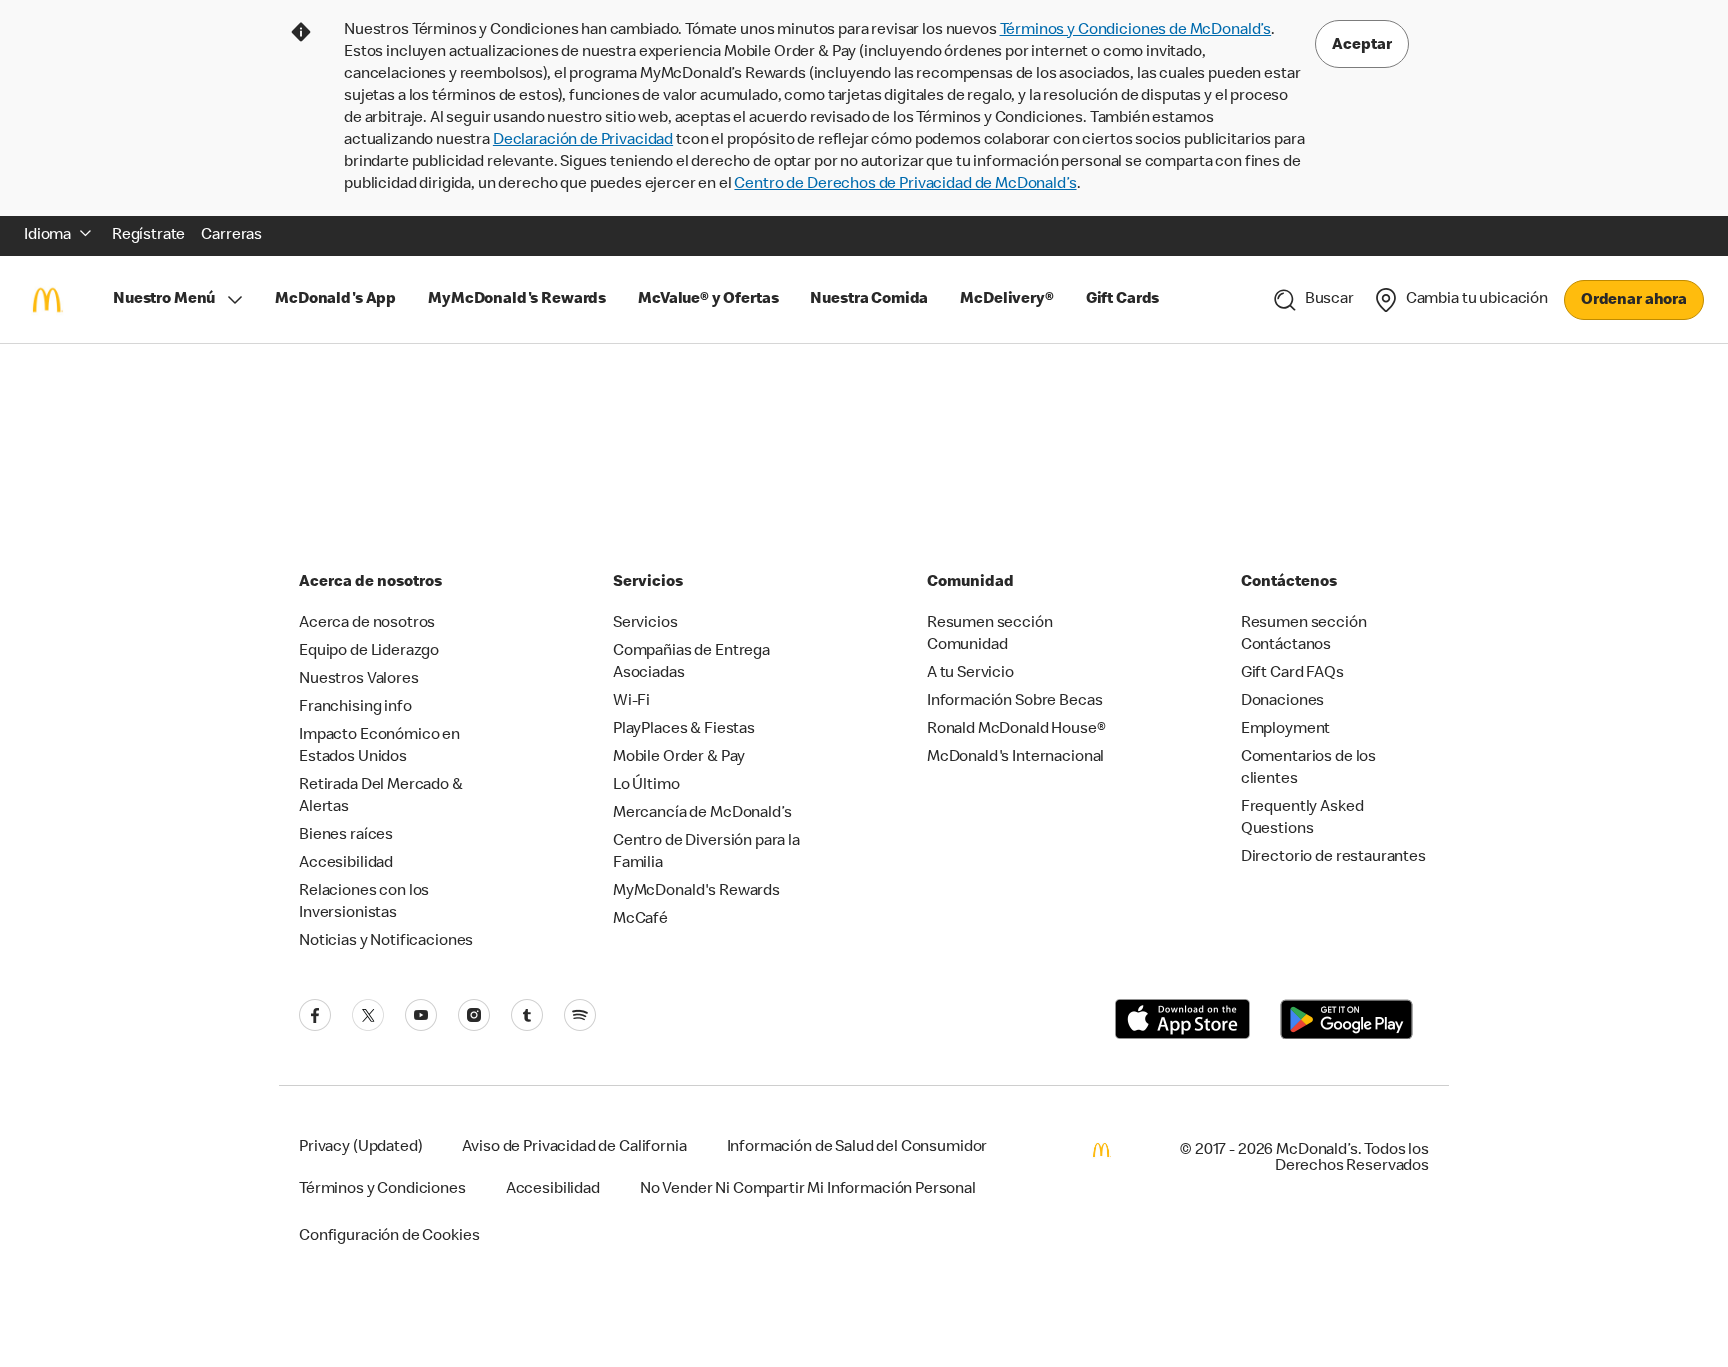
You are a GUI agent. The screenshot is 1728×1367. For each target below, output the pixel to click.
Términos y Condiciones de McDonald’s (1136, 31)
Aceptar (1362, 46)
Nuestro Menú (164, 300)
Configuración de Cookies (389, 1237)
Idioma (47, 236)
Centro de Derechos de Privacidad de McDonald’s (905, 185)
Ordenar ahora (1634, 301)
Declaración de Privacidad (583, 141)
